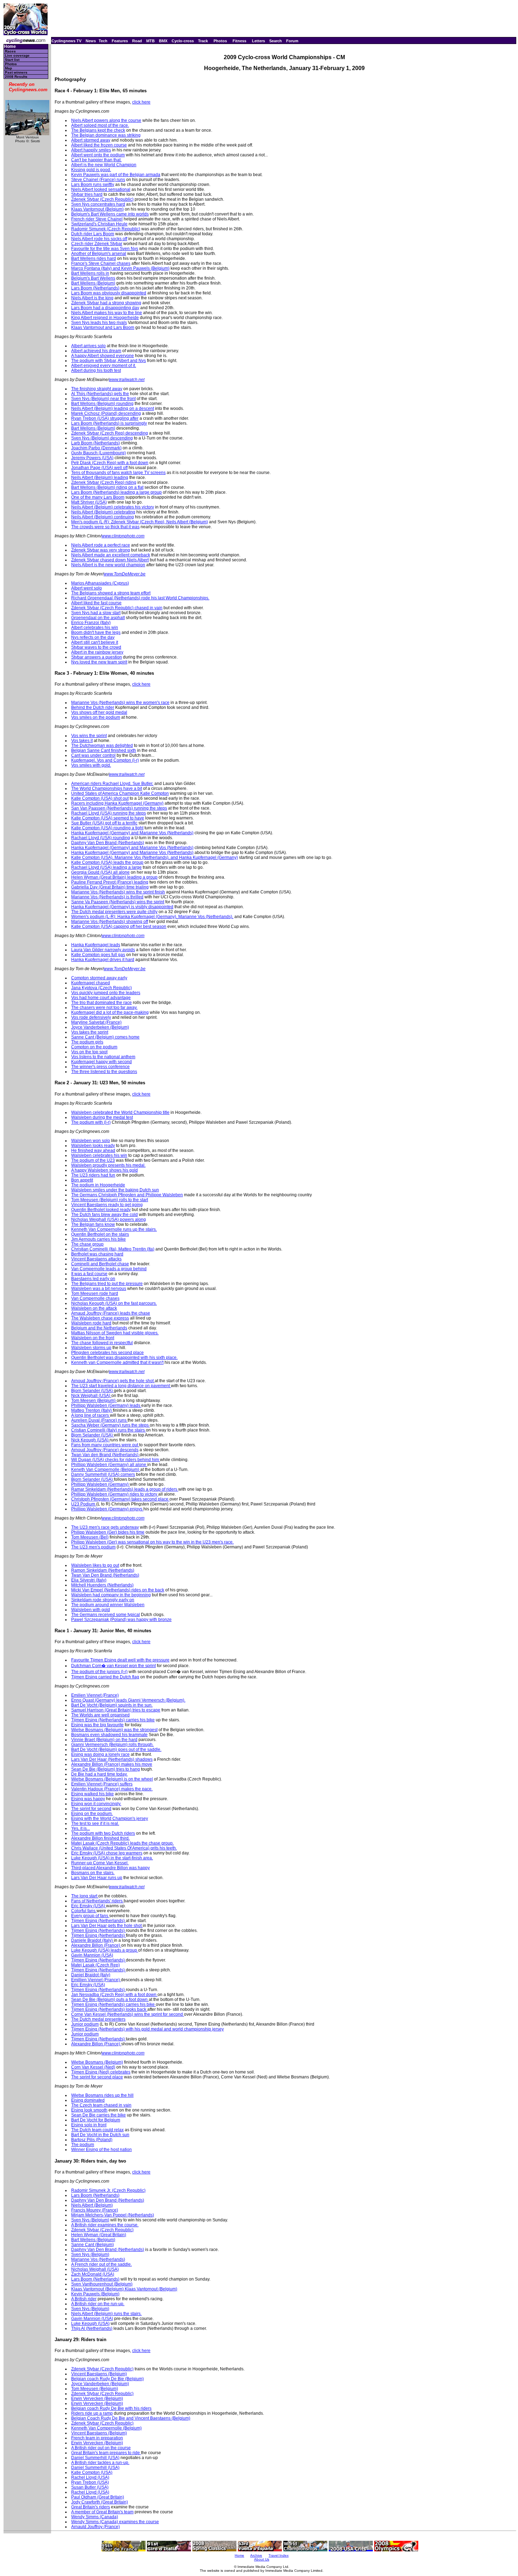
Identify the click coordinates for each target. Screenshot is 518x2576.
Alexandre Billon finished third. (100, 1838)
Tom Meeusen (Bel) (90, 1537)
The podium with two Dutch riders (103, 1833)
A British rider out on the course (101, 2448)
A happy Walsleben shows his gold (104, 1170)
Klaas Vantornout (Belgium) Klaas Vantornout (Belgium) (124, 2289)
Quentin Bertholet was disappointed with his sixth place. (124, 1358)
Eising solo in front (89, 2125)
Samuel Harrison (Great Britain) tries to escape (116, 1710)
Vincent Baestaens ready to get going (107, 1205)
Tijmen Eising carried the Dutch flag (105, 1677)
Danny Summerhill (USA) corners (103, 1474)
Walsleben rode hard (91, 1323)
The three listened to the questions (104, 1072)
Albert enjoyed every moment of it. (104, 366)
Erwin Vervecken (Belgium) (97, 2399)
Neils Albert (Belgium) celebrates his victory (113, 507)
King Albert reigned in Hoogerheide (105, 318)
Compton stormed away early (99, 978)
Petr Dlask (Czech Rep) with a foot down (110, 463)
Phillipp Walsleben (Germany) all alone (109, 1465)
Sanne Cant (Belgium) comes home (105, 1037)
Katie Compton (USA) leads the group (107, 862)
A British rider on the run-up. (98, 2304)
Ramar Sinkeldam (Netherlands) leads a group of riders (125, 1489)
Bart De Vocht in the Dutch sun (100, 2135)
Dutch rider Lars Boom (93, 234)
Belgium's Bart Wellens (93, 278)
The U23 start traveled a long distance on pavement (121, 1386)
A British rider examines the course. (105, 2225)
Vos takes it (82, 741)
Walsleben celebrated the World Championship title (120, 1112)
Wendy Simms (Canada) (95, 2517)
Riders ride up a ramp (92, 2413)
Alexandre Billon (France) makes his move (112, 1764)
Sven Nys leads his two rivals (99, 323)
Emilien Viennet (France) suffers (102, 1784)
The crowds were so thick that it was (105, 527)
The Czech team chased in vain (101, 2105)
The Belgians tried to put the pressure (107, 1284)
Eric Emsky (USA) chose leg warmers (107, 1853)
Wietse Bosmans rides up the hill (102, 2095)
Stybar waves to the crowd (96, 647)
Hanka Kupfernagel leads (96, 945)
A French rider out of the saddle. (101, 2264)
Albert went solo (87, 588)
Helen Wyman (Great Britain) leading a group (114, 877)
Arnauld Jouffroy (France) (95, 2527)
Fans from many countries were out (105, 1445)
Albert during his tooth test (96, 370)
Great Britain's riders (91, 2507)
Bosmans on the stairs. (93, 1873)
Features (120, 41)
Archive (256, 2555)
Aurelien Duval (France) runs (99, 1420)
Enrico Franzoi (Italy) (91, 623)
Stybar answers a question (97, 657)
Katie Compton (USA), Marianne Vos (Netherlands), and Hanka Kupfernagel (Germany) (155, 857)
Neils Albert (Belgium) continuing (103, 517)
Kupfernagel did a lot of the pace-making (110, 1012)
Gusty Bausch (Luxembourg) (98, 453)
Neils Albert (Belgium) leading (100, 478)
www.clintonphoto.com (123, 536)
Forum (292, 41)
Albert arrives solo (88, 346)
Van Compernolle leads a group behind (109, 1269)
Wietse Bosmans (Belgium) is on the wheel (112, 1779)
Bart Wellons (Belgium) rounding (102, 404)
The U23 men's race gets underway (105, 1527)
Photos (220, 41)
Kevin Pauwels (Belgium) (95, 2294)
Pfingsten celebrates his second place (107, 1353)
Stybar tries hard (87, 194)
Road (137, 41)
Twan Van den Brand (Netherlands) (105, 1455)
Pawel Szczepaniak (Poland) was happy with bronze (121, 1620)
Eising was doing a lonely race (100, 1754)
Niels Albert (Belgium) (92, 2205)
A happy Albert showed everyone (103, 356)
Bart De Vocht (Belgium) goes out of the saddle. (116, 1749)
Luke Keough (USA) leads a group (105, 1950)
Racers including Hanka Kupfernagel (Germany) (117, 803)
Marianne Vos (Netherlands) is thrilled (107, 897)
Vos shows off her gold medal (99, 712)
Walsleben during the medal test (102, 1117)
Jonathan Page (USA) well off (99, 468)
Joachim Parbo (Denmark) (96, 448)
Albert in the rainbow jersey (97, 652)
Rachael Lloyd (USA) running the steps (109, 813)
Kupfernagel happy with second (101, 1062)
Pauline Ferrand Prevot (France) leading (110, 882)
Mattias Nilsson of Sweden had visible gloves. (115, 1333)
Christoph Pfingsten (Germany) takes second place (120, 1499)
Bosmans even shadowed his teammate (109, 1735)
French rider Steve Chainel (97, 219)
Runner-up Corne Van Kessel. (100, 1863)
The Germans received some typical (106, 1615)
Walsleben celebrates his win (99, 1155)
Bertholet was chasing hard (97, 1254)
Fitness (239, 41)
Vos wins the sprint (89, 736)
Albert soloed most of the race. (100, 125)
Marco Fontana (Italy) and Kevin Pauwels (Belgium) (120, 268)
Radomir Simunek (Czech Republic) (106, 229)
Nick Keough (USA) (90, 1440)
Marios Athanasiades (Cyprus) (100, 583)
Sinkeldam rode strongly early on (103, 1600)
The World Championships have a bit (107, 788)
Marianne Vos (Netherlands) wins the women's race (120, 703)
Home (10, 47)
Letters (258, 41)
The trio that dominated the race (101, 1003)
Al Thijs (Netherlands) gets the (100, 394)
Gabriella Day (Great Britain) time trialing (110, 887)
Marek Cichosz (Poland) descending (106, 413)
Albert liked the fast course (96, 603)
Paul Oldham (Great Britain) (98, 2497)
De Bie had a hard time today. (99, 1774)
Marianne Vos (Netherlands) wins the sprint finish (118, 892)
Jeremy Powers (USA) (92, 458)
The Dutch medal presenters (98, 2019)
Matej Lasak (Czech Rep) (95, 1965)
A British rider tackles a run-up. (100, 2463)
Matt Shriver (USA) (89, 502)
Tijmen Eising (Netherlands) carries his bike (113, 1720)
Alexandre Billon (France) (96, 1945)
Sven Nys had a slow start (96, 613)
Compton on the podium (94, 1047)
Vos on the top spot (89, 1052)
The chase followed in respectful (102, 1343)
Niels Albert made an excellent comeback (111, 555)
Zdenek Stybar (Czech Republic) (102, 199)
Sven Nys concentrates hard (98, 204)
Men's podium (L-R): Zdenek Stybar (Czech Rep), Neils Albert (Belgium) (140, 522)
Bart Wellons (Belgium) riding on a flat (107, 487)
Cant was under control (93, 755)
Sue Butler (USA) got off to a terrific (104, 823)
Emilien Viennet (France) (95, 1695)
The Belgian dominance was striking (106, 135)
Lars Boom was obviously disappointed (109, 293)
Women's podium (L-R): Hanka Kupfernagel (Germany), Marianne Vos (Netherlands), (152, 917)
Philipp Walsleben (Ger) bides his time (108, 1532)
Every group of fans (90, 1916)
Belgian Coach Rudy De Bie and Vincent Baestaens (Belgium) (131, 2418)
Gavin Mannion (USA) (92, 1955)
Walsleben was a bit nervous (99, 1289)
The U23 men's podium (93, 1547)
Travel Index (279, 2555)
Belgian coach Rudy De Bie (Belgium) (107, 2379)
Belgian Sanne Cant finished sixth (104, 750)
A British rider (84, 2299)
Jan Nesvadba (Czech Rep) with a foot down (114, 1995)
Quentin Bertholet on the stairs (100, 1234)
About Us (262, 2559)
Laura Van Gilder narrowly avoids (103, 950)
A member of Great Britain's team (102, 2512)
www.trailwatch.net (127, 380)
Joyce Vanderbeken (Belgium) (100, 1027)
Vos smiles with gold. (91, 765)
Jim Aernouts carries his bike (98, 1239)
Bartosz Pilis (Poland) (92, 2140)
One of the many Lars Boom (98, 497)
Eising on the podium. (92, 1814)
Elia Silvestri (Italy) (89, 1580)
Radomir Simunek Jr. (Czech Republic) (108, 2190)
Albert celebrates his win (95, 628)
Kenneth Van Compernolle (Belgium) (106, 2428)
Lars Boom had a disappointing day (105, 308)
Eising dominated (88, 2100)
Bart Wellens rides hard (94, 258)
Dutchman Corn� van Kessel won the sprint (113, 1666)
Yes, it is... (81, 1828)
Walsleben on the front (93, 1338)
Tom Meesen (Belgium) (94, 1401)
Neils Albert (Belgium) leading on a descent (113, 408)
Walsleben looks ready (93, 1146)
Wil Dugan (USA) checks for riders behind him (116, 1460)
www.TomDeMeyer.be (125, 574)
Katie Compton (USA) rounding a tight (107, 828)
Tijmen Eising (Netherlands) (98, 1921)
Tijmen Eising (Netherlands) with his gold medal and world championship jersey (147, 2029)
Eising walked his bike (92, 1794)
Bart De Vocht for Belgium (96, 2120)
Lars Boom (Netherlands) (95, 288)
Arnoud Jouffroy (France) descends (105, 1450)
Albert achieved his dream (96, 351)
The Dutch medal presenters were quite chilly (114, 912)
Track (203, 41)
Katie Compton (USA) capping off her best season (119, 927)
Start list (12, 60)
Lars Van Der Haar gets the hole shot (107, 1926)
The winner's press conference (100, 1067)
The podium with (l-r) (91, 1122)
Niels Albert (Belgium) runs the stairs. (106, 2314)
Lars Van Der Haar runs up (97, 1878)
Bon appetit (82, 1180)
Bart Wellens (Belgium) (93, 283)
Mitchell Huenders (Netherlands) (102, 1585)
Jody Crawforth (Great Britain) (100, 2502)
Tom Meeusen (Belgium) (95, 2389)
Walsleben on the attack (94, 1308)
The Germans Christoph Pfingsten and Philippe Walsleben (127, 1195)
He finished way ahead (93, 1150)
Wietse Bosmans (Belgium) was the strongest (114, 1730)
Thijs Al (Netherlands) (92, 2328)
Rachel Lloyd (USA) (90, 2477)
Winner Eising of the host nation (101, 2150)
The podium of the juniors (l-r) (99, 1672)
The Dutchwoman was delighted (102, 746)
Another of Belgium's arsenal (99, 254)
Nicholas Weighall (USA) (95, 2269)
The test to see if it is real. (95, 1823)
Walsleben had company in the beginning (111, 1595)
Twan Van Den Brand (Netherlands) (105, 1575)
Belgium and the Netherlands (99, 1328)
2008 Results (16, 77)
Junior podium (85, 2024)
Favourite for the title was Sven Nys (105, 249)
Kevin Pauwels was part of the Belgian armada (116, 175)
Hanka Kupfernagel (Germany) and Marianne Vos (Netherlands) (132, 833)
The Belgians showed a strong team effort (111, 593)
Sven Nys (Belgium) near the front (103, 399)
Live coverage (17, 55)
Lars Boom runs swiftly (93, 185)
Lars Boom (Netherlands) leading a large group (116, 492)
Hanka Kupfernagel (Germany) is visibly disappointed (122, 907)
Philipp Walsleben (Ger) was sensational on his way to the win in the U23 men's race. (152, 1542)
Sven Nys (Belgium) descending (102, 438)
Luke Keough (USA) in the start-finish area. (112, 1858)
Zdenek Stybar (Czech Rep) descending (110, 433)
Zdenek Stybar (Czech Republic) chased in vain (117, 608)
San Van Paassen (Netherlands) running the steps (119, 808)
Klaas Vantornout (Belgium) (97, 209)
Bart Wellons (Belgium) (93, 428)
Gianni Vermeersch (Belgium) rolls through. (112, 1745)
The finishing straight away (97, 389)
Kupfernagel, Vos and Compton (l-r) (105, 760)
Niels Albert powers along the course (106, 120)
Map (8, 68)
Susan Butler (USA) (90, 2487)
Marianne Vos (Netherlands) (98, 2259)
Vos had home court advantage (101, 998)
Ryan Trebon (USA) (90, 2482)
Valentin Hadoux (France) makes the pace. (112, 1789)
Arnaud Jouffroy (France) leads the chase (111, 1313)
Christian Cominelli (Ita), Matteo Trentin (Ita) (113, 1249)
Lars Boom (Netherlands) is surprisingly (109, 423)
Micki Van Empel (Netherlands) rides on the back (118, 1590)
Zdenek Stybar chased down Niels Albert (110, 560)
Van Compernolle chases (95, 1298)
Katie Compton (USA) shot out (100, 798)
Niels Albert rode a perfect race (101, 545)
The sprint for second (91, 1809)
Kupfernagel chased (91, 983)
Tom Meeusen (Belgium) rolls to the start (110, 1200)
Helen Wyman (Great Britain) (99, 2235)
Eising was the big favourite (97, 1725)
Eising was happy (88, 1799)
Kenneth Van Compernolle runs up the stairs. (114, 1229)
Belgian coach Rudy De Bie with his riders (111, 2408)
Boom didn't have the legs (96, 632)
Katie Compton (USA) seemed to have (108, 818)
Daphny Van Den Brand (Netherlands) (108, 843)
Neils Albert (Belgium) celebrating (103, 512)
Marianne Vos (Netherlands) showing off (110, 922)
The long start (85, 1896)
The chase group (87, 1244)
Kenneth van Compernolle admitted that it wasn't (117, 1362)
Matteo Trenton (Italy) (92, 1410)
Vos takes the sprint (90, 1032)
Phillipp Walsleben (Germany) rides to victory (115, 1494)
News (91, 41)
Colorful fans (84, 1911)
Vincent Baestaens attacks (96, 1259)
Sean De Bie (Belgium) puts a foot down (110, 2000)
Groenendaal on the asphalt (98, 618)
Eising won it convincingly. (96, 1804)
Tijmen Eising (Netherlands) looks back (109, 2009)
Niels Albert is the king (92, 298)
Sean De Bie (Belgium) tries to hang (106, 1769)
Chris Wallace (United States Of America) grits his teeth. (124, 1848)
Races (10, 51)
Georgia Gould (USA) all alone (100, 872)
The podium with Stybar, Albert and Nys (109, 361)
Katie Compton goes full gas (98, 955)
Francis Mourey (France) (95, 2210)
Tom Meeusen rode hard (95, 1293)
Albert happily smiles (91, 150)
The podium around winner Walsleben (108, 1605)
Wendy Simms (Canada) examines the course (115, 2522)
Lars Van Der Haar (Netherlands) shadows (112, 1759)
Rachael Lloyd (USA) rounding (101, 838)
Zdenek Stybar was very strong (101, 550)
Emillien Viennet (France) (96, 1980)
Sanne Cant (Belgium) (92, 2245)
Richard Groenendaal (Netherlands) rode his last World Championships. (140, 598)
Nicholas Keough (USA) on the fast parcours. (114, 1303)
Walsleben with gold (91, 1610)
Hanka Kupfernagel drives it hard (103, 960)
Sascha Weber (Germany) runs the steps (110, 1425)
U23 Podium (84, 1504)
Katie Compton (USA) (92, 2472)
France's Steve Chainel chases (101, 263)
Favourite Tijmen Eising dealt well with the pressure (120, 1660)
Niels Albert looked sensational (101, 189)
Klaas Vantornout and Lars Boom (103, 328)
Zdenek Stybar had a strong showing (106, 303)
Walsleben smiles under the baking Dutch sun (115, 1190)
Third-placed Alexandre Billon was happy (110, 1868)
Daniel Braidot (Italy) (91, 1975)
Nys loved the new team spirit (99, 662)
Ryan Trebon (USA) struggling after (105, 418)
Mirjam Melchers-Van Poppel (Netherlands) (113, 2215)
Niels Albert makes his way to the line (107, 313)
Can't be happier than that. (96, 160)
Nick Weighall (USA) (91, 1396)
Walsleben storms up (91, 1348)
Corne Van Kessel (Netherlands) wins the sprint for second (128, 2014)
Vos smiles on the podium (96, 717)
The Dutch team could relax (97, 2130)
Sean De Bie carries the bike (98, 2115)
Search (276, 41)
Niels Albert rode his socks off (99, 239)
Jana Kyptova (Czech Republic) (101, 988)
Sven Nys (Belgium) (90, 2220)
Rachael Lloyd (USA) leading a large (106, 867)
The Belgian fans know (93, 1224)
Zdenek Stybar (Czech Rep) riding (104, 482)
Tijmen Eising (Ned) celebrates (101, 2072)
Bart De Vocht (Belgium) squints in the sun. (112, 1705)
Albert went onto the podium (98, 155)
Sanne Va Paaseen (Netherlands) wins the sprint (118, 902)
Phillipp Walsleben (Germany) (100, 1484)
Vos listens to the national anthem (103, 1057)
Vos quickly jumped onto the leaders (106, 993)
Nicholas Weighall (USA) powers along (109, 1220)
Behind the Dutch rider (93, 707)
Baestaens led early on (93, 1279)
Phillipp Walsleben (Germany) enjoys (107, 1509)
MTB (150, 41)
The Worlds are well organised (100, 1715)
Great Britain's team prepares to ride (106, 2453)
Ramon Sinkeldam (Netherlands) (103, 1570)
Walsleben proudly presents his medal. (108, 1165)
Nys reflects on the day (93, 637)
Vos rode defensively (91, 1017)
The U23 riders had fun (93, 1175)
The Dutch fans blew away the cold (104, 1215)
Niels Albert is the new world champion (108, 565)
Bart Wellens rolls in (90, 273)
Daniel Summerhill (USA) (95, 2458)
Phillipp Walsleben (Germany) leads (106, 1405)
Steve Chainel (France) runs (98, 180)
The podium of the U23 (93, 1160)
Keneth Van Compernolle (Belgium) (106, 1470)
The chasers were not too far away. (104, 1008)
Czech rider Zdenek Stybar (97, 244)
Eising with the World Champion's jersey (110, 1819)
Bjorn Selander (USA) (92, 1391)
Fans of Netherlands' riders (97, 1901)
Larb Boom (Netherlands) (95, 443)
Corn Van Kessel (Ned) (93, 2067)
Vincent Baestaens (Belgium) (99, 2374)
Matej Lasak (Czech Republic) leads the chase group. (122, 1843)
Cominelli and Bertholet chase (100, 1264)
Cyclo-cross (183, 41)
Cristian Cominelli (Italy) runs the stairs (109, 1430)
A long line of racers (91, 1415)
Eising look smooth (89, 2110)
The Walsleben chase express (100, 1318)
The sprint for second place (97, 2077)
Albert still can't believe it (95, 642)
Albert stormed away (91, 140)
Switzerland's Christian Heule (99, 224)
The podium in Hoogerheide (98, 1185)
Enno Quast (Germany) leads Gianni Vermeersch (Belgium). (128, 1700)
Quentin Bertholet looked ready (101, 1210)
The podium (83, 2145)
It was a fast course (89, 1274)
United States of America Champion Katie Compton (120, 793)
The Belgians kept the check (98, 130)
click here (141, 102)
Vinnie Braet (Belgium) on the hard (104, 1740)
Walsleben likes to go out (95, 1565)
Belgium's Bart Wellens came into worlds (110, 214)
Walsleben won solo (91, 1141)
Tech (103, 41)
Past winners (16, 72)
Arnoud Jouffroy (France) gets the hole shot (113, 1381)
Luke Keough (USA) (90, 2324)
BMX (163, 41)
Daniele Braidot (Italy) (92, 1940)
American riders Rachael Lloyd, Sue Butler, (112, 784)
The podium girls (87, 1042)
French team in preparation (97, 2438)
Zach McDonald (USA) (93, 2274)
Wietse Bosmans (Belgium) (97, 2062)
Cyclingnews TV (66, 41)
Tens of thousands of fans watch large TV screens (118, 473)
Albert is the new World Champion (104, 165)
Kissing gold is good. (91, 170)
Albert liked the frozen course (99, 145)
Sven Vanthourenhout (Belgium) (102, 2284)
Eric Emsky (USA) (89, 1906)
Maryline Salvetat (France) (96, 1022)
